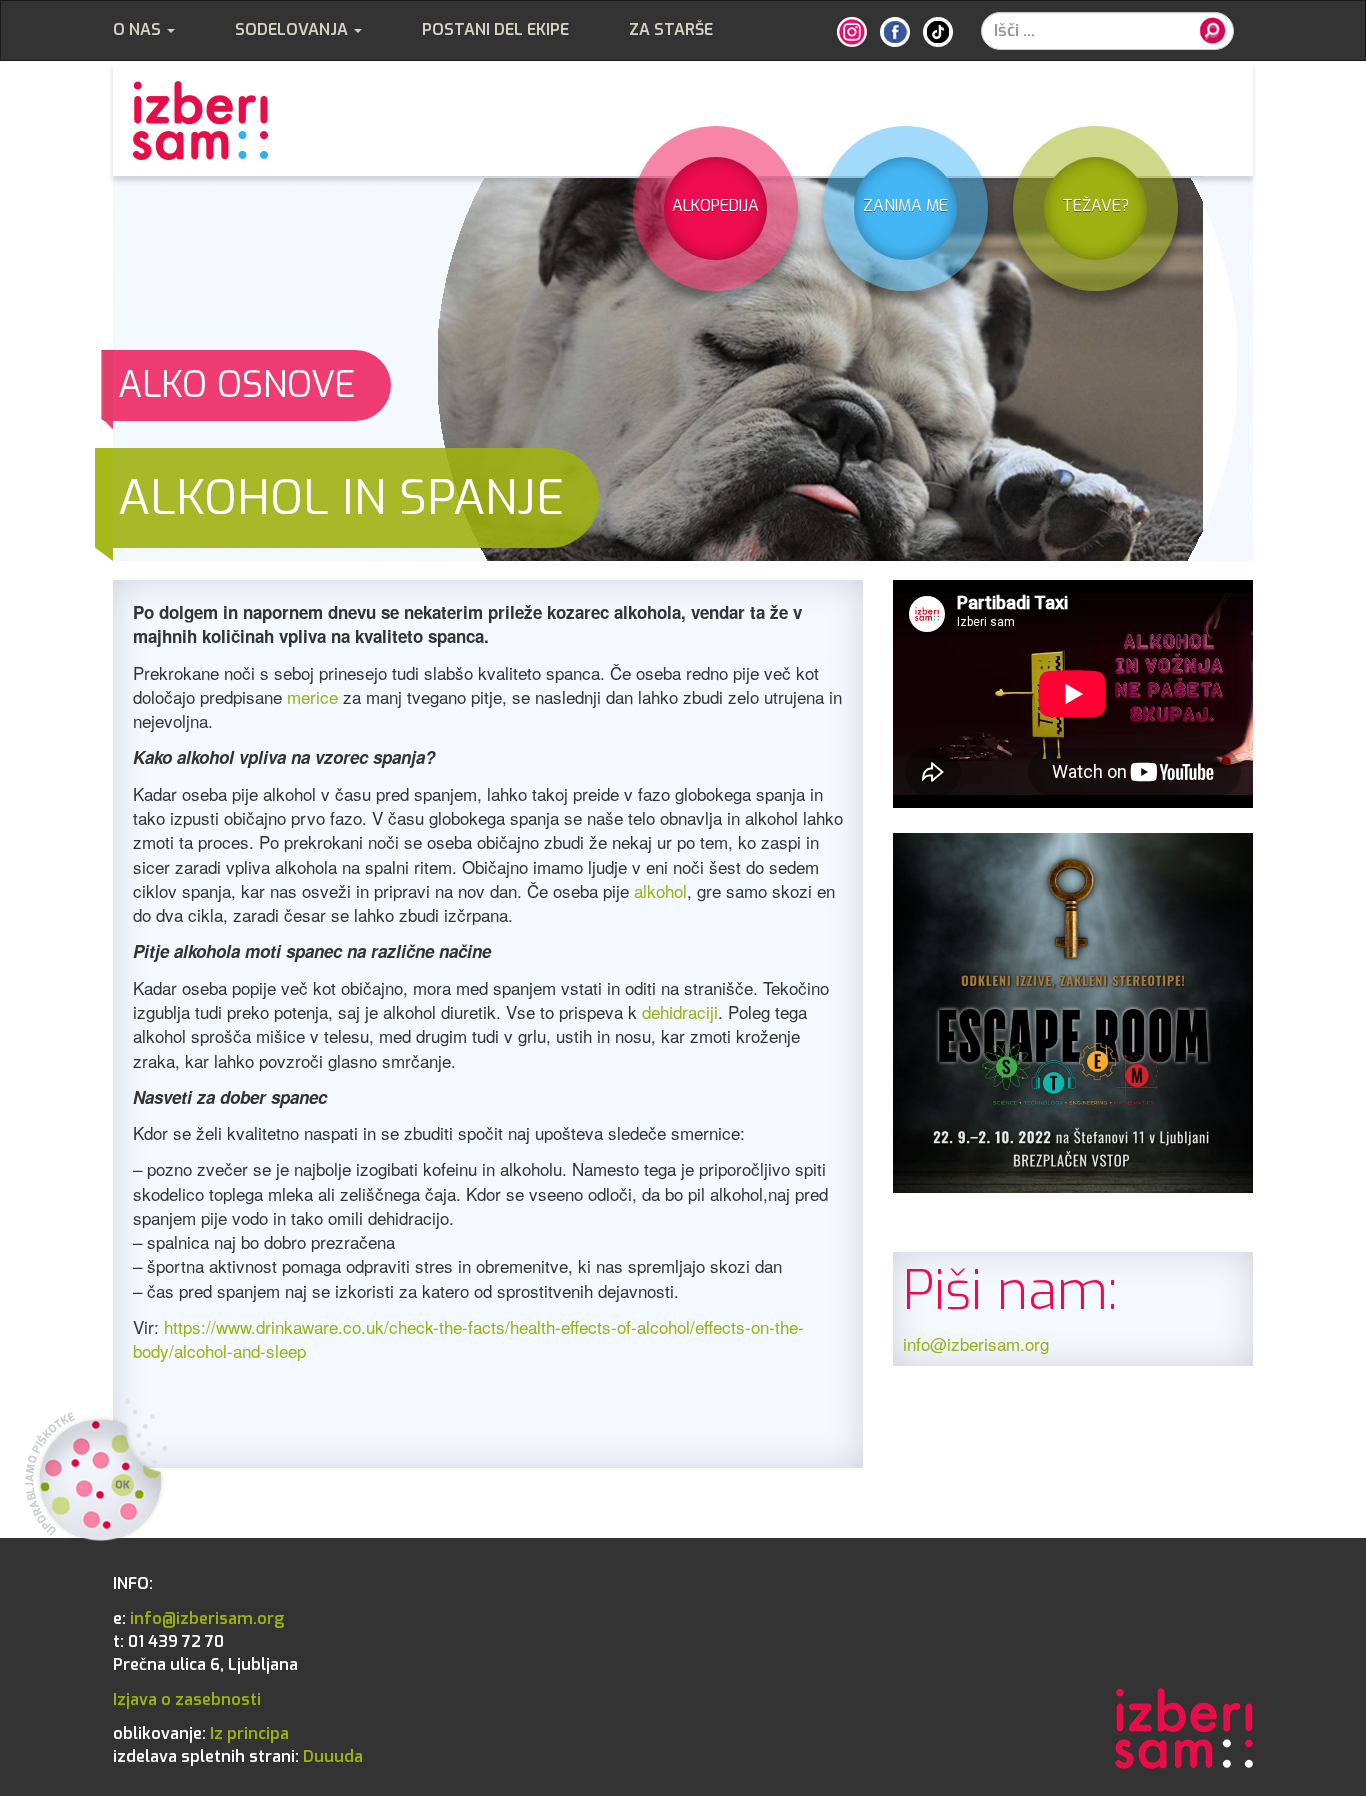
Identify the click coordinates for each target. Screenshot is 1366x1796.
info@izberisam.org (976, 1343)
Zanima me (905, 205)
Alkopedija (715, 205)
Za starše (671, 29)
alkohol (660, 890)
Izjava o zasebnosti (187, 1699)
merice (312, 696)
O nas (139, 29)
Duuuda (238, 1756)
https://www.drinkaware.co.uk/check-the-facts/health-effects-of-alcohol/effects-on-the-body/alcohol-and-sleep (468, 1338)
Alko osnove (237, 385)
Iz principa (201, 1733)
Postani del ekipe (495, 29)
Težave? (1095, 205)
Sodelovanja (293, 29)
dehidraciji (680, 1011)
